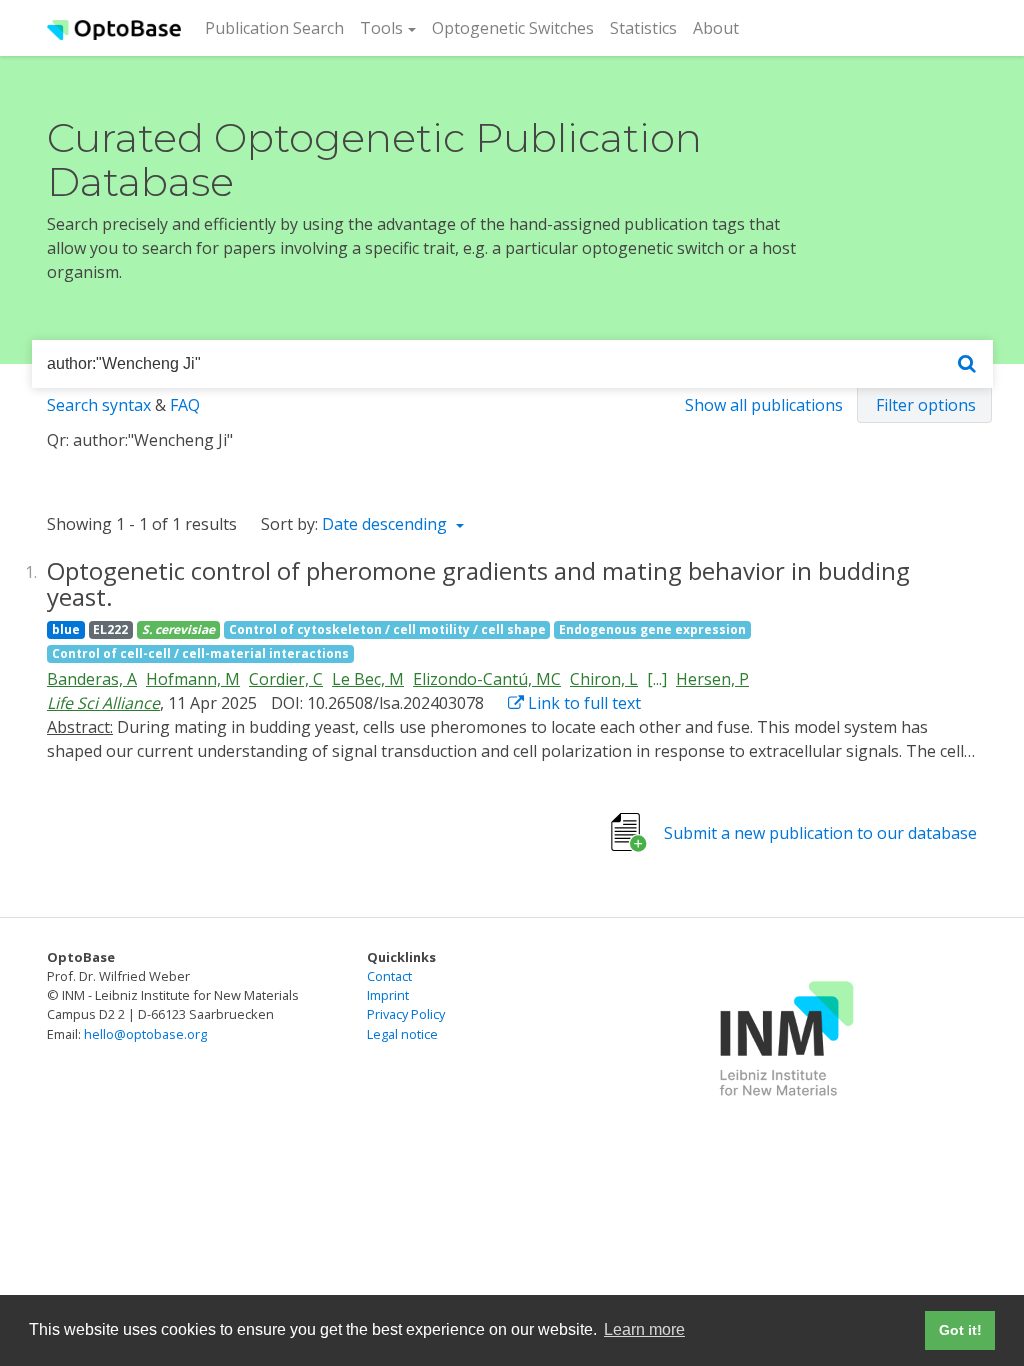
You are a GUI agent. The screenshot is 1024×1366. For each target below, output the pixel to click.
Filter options (926, 405)
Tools (381, 28)
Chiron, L (604, 679)
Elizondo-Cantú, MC (487, 679)
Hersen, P (712, 679)
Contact (389, 976)
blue (66, 629)
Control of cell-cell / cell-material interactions (200, 653)
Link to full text (582, 703)
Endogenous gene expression (652, 629)
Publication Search (278, 27)
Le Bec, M (368, 679)
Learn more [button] (644, 1329)
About (716, 28)
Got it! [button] (960, 1330)
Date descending (386, 524)
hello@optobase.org (145, 1034)
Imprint (388, 995)
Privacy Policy (406, 1014)
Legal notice (402, 1034)
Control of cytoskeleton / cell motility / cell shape (387, 629)
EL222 (110, 629)
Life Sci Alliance (103, 703)
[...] (657, 679)
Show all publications (764, 405)
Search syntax (99, 405)
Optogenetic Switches (513, 28)
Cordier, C (286, 679)
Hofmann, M (193, 679)
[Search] (967, 364)
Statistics (643, 28)
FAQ (185, 405)
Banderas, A (92, 679)
